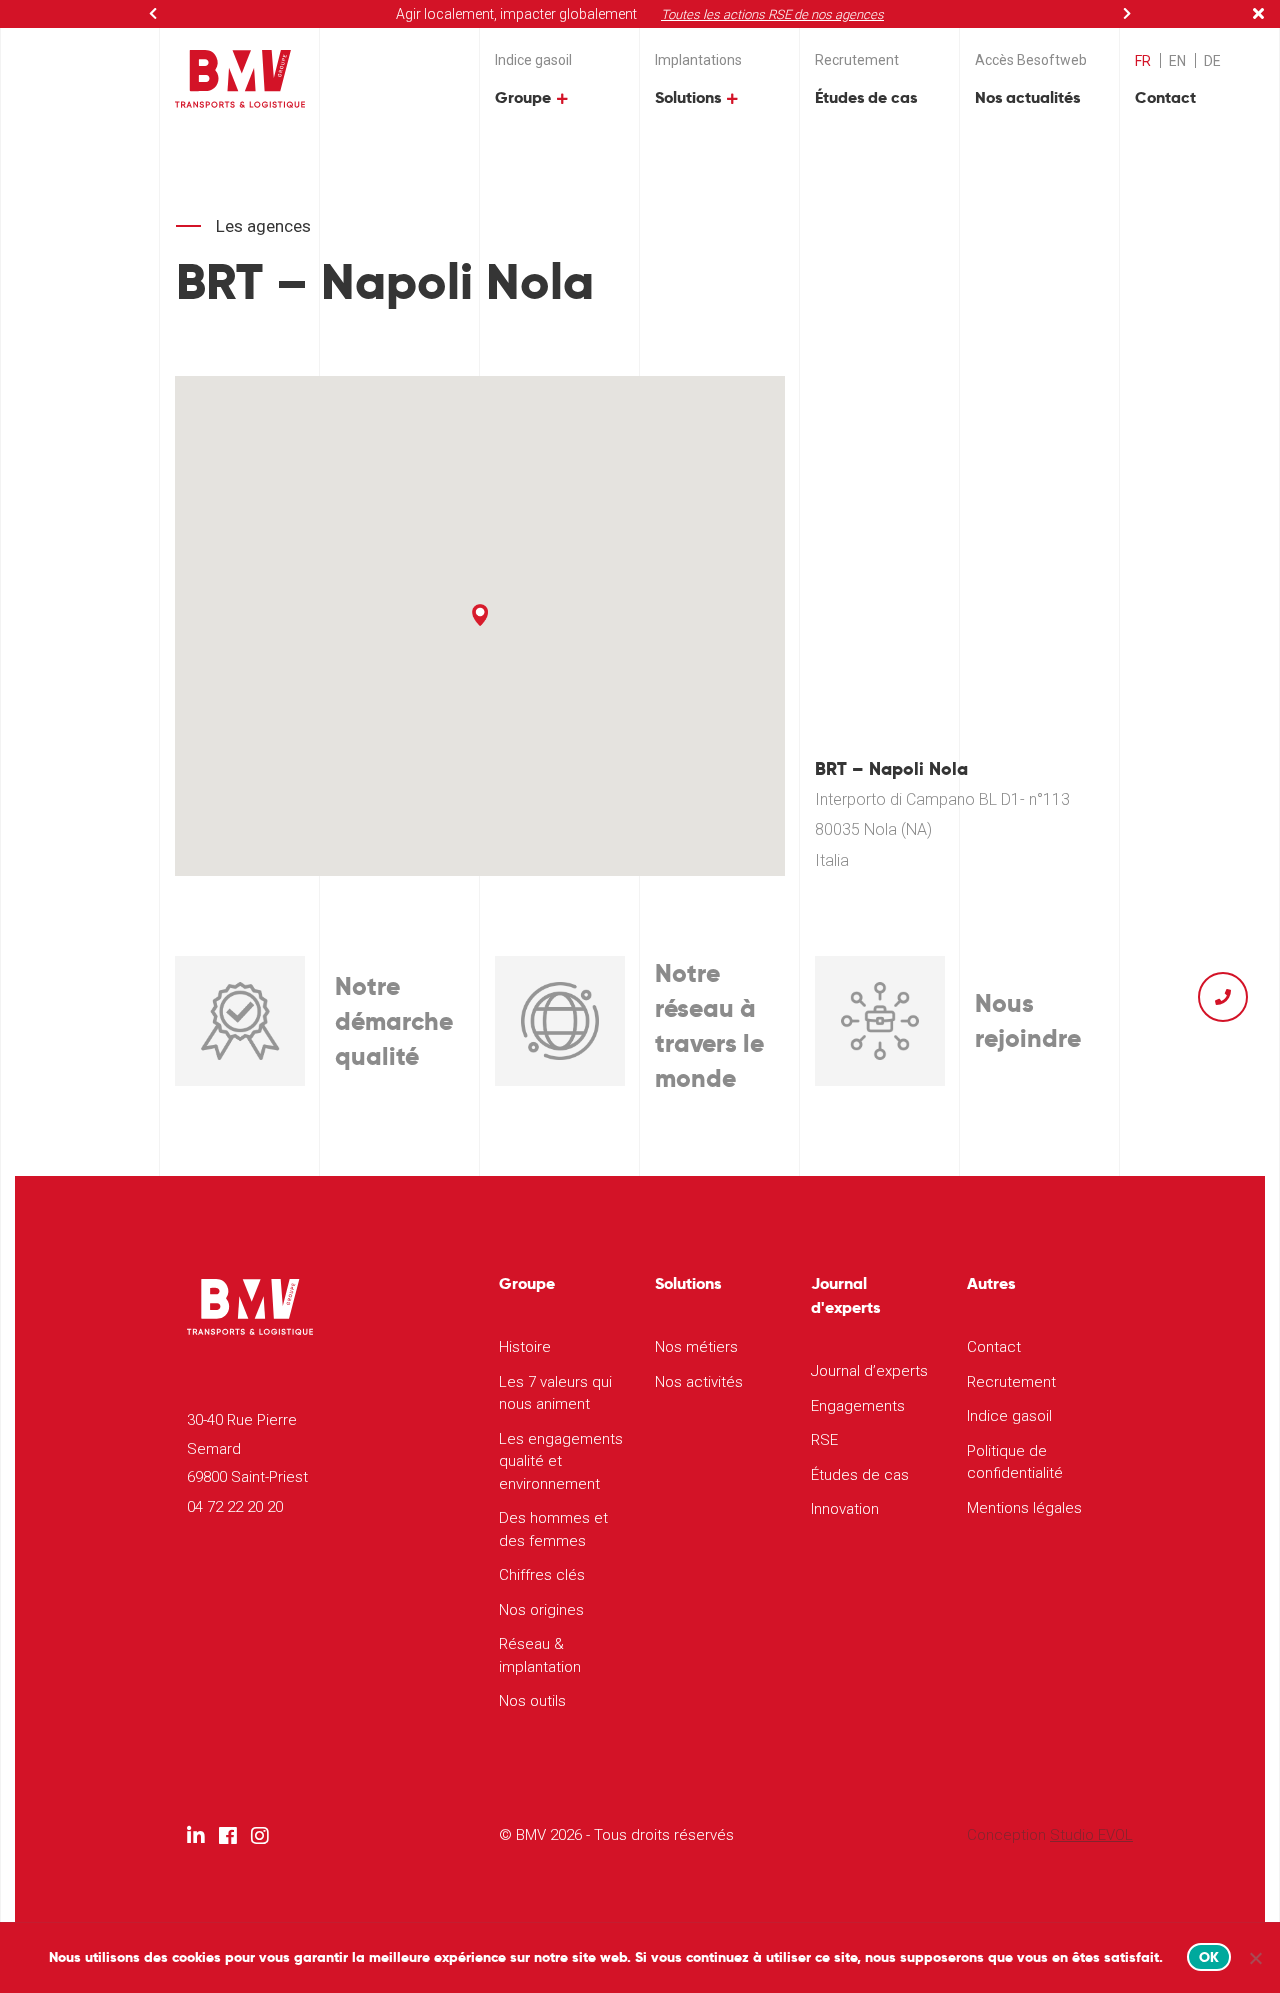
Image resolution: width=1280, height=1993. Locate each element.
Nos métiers (696, 1347)
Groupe (523, 97)
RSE (824, 1440)
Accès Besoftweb (1031, 60)
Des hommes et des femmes (553, 1529)
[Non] (1255, 1958)
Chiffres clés (542, 1575)
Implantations (698, 60)
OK (1209, 1957)
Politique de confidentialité (1015, 1462)
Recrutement (857, 60)
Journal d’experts (869, 1371)
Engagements (858, 1406)
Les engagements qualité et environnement (561, 1461)
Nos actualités (1027, 97)
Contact (1165, 97)
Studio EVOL (1091, 1835)
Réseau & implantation (540, 1655)
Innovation (845, 1509)
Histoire (525, 1347)
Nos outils (532, 1701)
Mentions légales (1024, 1508)
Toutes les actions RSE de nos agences (772, 14)
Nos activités (699, 1382)
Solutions (688, 97)
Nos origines (541, 1610)
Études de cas (866, 97)
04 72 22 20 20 (235, 1507)
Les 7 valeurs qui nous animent (555, 1393)
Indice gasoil (533, 60)
